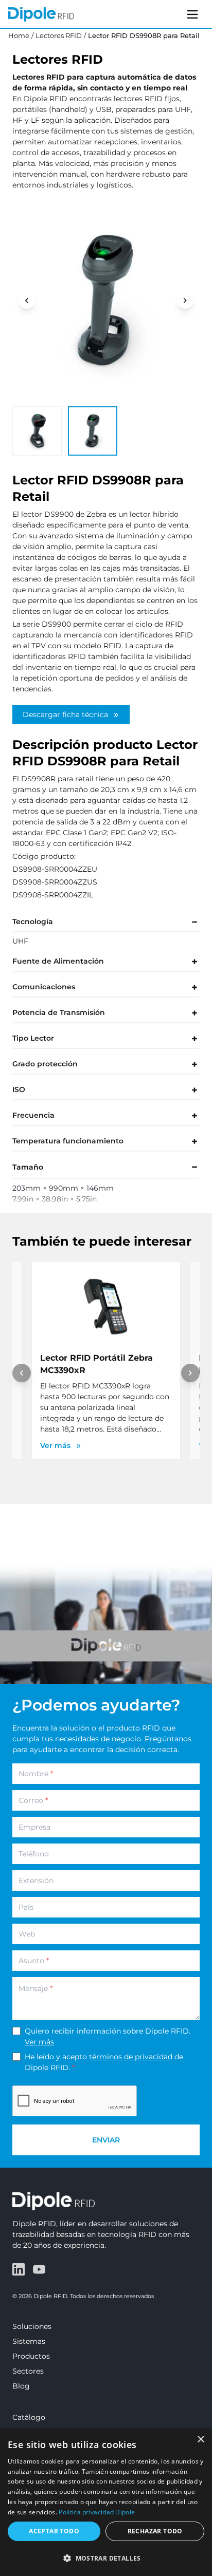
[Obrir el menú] (192, 14)
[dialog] (106, 2502)
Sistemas (29, 2341)
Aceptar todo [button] (54, 2531)
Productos (31, 2356)
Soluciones (32, 2326)
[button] (106, 2558)
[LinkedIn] (19, 2269)
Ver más (39, 2042)
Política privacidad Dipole (97, 2512)
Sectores (28, 2371)
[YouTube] (39, 2269)
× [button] (200, 2440)
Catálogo (29, 2417)
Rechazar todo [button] (155, 2531)
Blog (21, 2386)
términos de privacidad (131, 2057)
